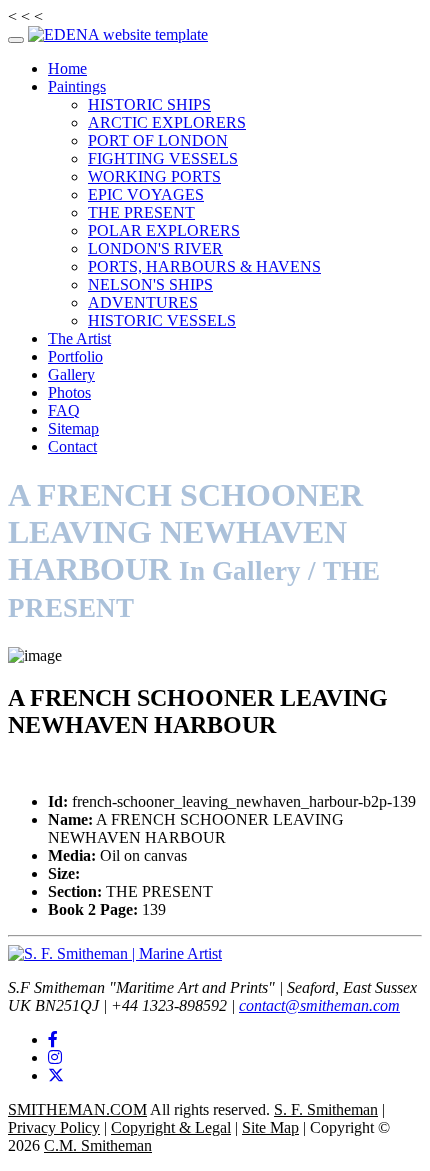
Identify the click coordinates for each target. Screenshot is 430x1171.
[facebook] (53, 1039)
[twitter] (56, 1075)
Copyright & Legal (171, 1127)
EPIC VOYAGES (146, 194)
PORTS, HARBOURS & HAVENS (204, 266)
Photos (69, 392)
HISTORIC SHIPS (149, 104)
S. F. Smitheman (326, 1109)
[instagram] (55, 1057)
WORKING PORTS (154, 176)
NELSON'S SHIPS (150, 284)
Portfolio (75, 356)
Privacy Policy (54, 1127)
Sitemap (73, 428)
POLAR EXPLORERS (164, 230)
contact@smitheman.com (319, 1005)
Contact (72, 446)
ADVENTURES (143, 302)
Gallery (71, 374)
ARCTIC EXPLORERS (167, 122)
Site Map (270, 1127)
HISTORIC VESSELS (162, 320)
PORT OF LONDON (158, 140)
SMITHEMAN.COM (77, 1109)
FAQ (64, 410)
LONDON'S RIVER (155, 248)
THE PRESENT (141, 212)
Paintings (77, 86)
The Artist (79, 338)
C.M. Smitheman (98, 1145)
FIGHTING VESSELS (163, 158)
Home (67, 68)
